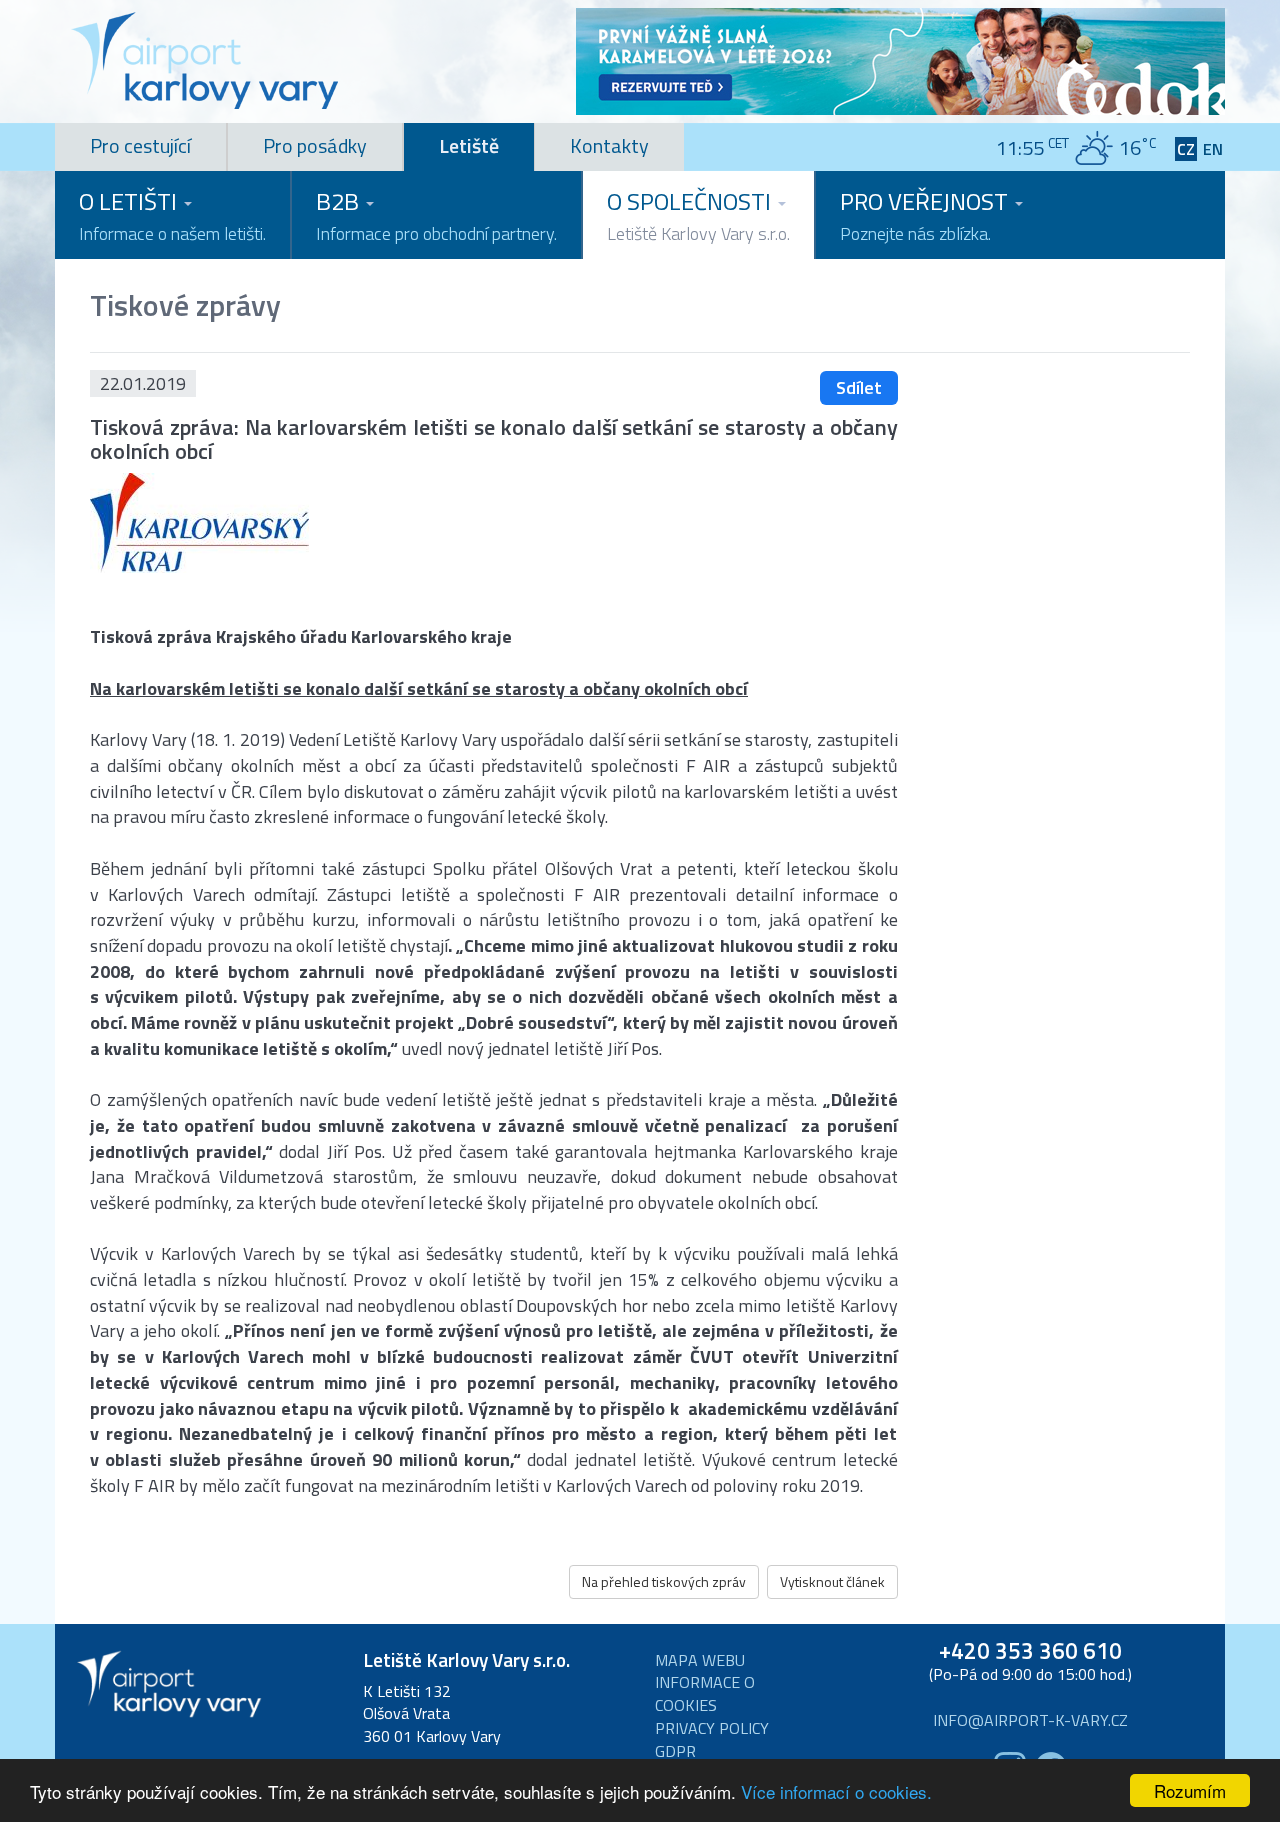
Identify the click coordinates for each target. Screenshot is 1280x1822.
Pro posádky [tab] (315, 145)
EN (1213, 149)
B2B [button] (436, 215)
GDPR (675, 1751)
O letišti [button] (172, 215)
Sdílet (859, 387)
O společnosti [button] (698, 215)
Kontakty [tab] (609, 145)
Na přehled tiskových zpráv (664, 1581)
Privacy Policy (712, 1728)
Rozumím (1190, 1790)
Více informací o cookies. (836, 1791)
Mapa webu (700, 1660)
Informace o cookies (705, 1694)
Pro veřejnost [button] (926, 215)
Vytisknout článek (832, 1581)
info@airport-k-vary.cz (1030, 1720)
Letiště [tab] (469, 145)
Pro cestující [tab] (140, 145)
